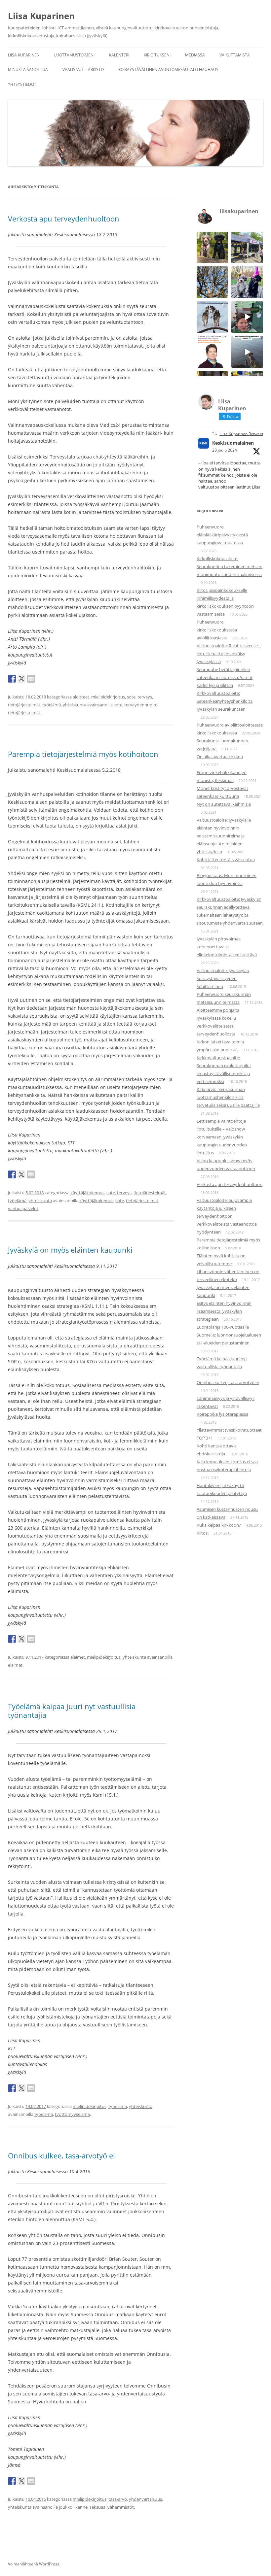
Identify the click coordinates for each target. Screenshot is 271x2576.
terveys (145, 697)
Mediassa (195, 55)
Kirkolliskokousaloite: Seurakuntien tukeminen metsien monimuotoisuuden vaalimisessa (230, 566)
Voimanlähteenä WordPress (34, 2564)
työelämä (52, 705)
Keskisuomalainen (233, 443)
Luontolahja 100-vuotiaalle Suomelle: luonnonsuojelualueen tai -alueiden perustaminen (229, 1335)
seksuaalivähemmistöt (112, 2507)
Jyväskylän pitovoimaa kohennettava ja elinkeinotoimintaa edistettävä (227, 947)
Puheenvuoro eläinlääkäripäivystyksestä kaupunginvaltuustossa (222, 535)
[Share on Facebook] (12, 679)
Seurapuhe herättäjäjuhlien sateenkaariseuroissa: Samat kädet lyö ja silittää (225, 677)
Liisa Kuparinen (41, 16)
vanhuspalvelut (23, 1208)
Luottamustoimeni (74, 55)
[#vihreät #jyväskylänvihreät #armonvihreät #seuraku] (247, 317)
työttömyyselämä (72, 2114)
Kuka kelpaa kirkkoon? (219, 1525)
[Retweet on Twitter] (214, 434)
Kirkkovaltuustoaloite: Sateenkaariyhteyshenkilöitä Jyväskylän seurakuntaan (225, 701)
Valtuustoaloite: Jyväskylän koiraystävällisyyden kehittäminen (223, 978)
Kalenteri (119, 55)
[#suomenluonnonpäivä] (247, 352)
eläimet (78, 1657)
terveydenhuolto (141, 705)
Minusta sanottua (28, 69)
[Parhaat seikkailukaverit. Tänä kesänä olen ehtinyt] (213, 248)
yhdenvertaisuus (145, 2499)
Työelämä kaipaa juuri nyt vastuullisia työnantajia (72, 1711)
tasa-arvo (118, 2499)
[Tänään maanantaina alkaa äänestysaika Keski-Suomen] (213, 352)
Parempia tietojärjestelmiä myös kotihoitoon (83, 754)
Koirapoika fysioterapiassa (222, 1414)
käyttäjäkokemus (87, 1193)
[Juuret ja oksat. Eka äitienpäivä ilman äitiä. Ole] (213, 282)
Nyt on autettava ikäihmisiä (224, 804)
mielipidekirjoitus (108, 697)
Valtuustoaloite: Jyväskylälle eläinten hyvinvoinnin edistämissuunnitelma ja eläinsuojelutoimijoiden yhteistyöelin (224, 836)
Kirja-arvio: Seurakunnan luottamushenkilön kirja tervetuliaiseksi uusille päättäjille (228, 1097)
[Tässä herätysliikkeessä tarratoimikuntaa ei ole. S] (247, 248)
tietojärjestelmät (24, 705)
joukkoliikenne (73, 2507)
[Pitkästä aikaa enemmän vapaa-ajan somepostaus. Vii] (213, 317)
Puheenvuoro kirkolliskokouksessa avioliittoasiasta (217, 630)
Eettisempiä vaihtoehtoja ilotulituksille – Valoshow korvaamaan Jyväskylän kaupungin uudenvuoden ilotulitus (222, 1137)
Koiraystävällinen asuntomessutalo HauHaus (168, 69)
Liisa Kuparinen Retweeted (244, 434)
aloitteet (81, 697)
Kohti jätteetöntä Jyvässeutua (226, 860)
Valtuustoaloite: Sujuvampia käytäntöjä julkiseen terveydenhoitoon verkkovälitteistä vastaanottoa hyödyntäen (227, 1216)
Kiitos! (203, 1533)
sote (131, 697)
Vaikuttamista (235, 55)
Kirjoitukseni (157, 55)
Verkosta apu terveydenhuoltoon (64, 219)
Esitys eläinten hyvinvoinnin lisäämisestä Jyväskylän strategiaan (224, 1311)
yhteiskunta (75, 705)
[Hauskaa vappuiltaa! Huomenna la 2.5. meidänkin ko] (247, 282)
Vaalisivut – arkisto (83, 69)
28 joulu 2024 (225, 450)
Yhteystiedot (22, 84)
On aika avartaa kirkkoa (220, 757)
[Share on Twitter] (21, 679)
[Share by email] (31, 679)
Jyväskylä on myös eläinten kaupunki (70, 1250)
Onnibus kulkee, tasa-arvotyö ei (61, 2155)
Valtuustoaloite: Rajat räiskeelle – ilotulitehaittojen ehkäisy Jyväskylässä (229, 654)
